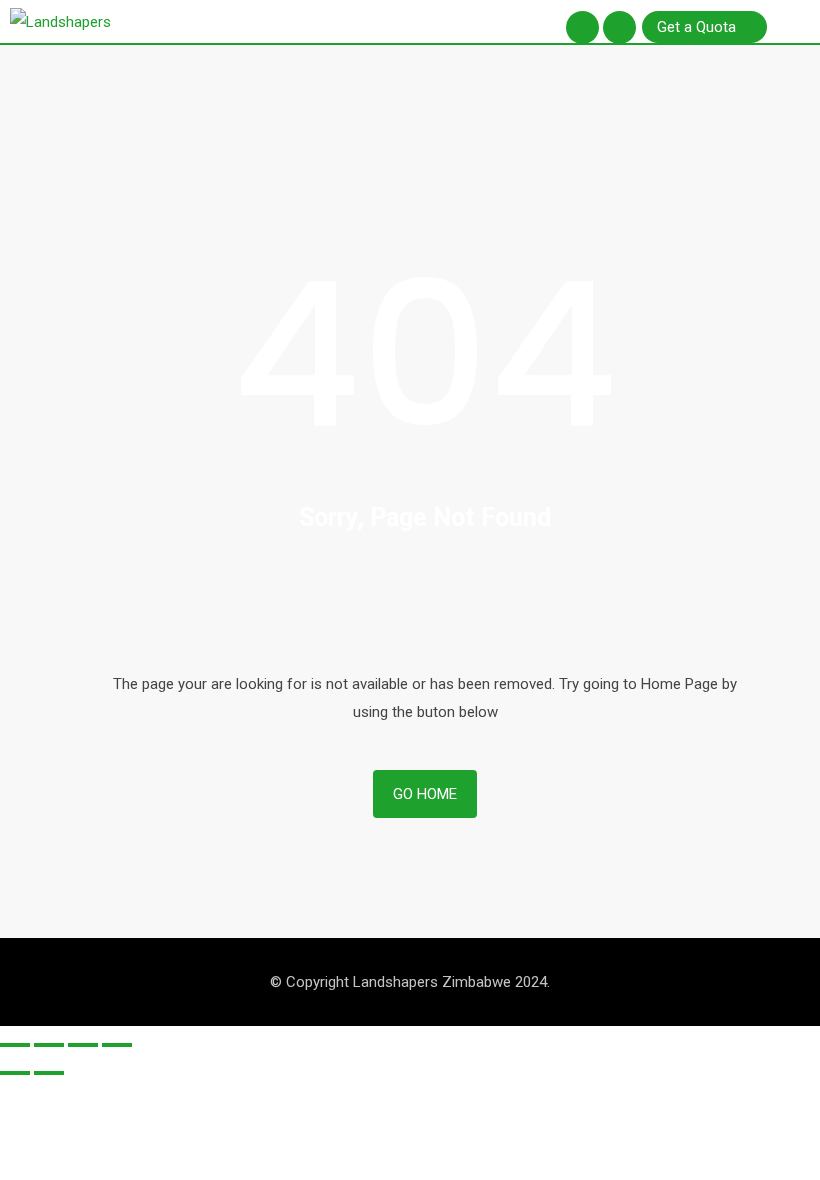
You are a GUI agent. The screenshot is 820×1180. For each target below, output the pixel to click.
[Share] (49, 1045)
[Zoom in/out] (117, 1045)
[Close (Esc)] (15, 1045)
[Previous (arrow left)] (15, 1073)
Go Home (425, 794)
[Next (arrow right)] (49, 1073)
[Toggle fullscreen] (83, 1045)
